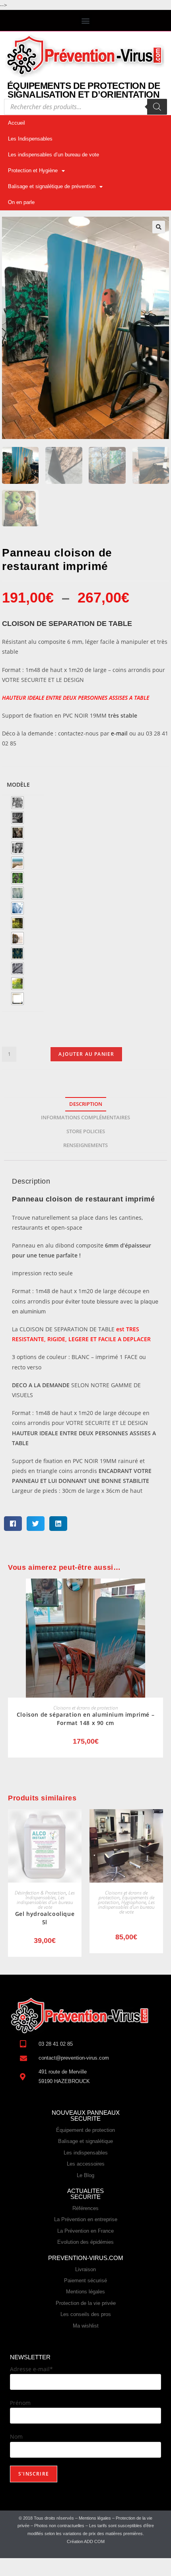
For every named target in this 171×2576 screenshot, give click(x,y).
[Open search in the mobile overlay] (85, 107)
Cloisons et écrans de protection (86, 1708)
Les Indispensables (30, 139)
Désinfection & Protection (40, 1893)
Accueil (17, 123)
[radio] (17, 803)
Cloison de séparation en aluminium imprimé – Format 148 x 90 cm (85, 1719)
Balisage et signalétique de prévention (52, 186)
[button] (86, 20)
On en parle (21, 202)
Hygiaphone (134, 1902)
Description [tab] (86, 1104)
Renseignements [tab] (85, 1145)
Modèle (18, 785)
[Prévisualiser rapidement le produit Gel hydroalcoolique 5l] (78, 1823)
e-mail (119, 733)
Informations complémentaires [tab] (85, 1118)
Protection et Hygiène (33, 170)
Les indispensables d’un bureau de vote (53, 155)
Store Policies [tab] (86, 1131)
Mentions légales (95, 2518)
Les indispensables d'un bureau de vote (45, 1902)
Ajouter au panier (86, 1054)
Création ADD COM (86, 2541)
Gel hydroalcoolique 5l (45, 1918)
